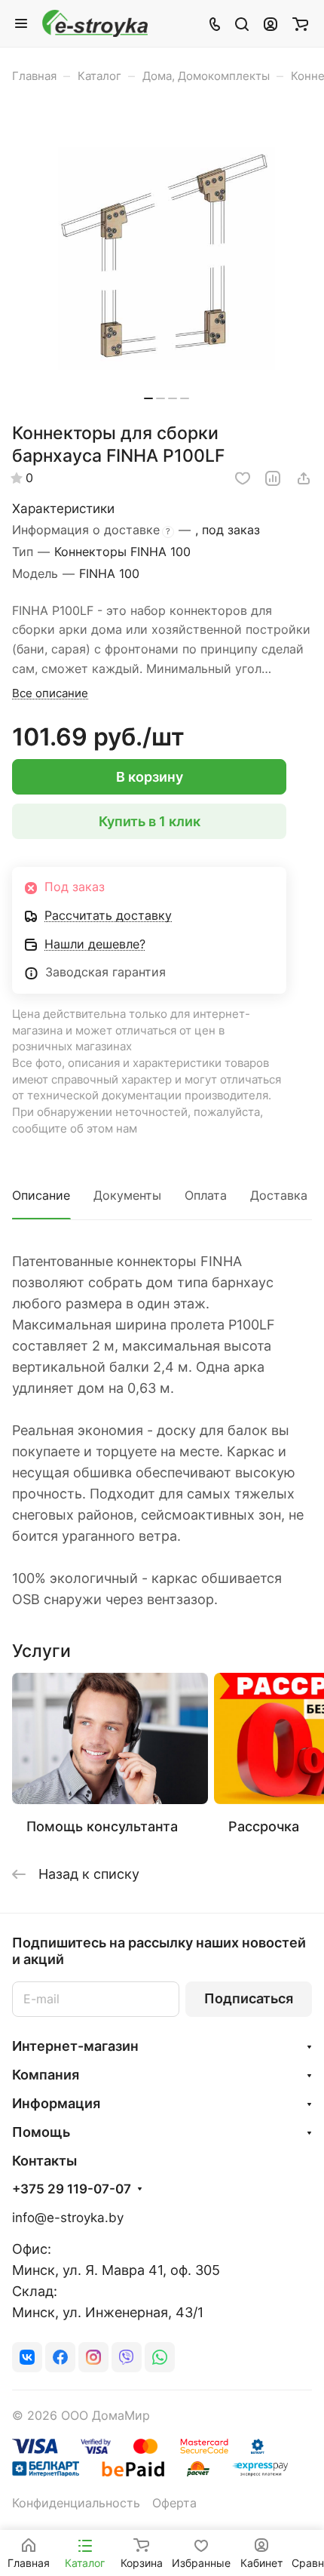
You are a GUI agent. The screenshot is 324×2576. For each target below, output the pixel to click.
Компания (46, 2075)
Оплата (206, 1196)
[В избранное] (243, 478)
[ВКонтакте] (27, 2357)
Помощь (41, 2132)
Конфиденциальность (76, 2503)
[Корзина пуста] (300, 23)
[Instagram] (93, 2357)
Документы (127, 1196)
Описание (41, 1196)
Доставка (279, 1196)
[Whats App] (160, 2357)
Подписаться (249, 1998)
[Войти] (271, 23)
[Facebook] (60, 2357)
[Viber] (127, 2357)
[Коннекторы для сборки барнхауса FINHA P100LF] (167, 258)
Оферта (174, 2503)
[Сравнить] (273, 478)
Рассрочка (264, 1826)
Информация (56, 2103)
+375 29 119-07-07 (72, 2189)
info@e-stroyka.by (68, 2218)
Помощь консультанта (102, 1826)
